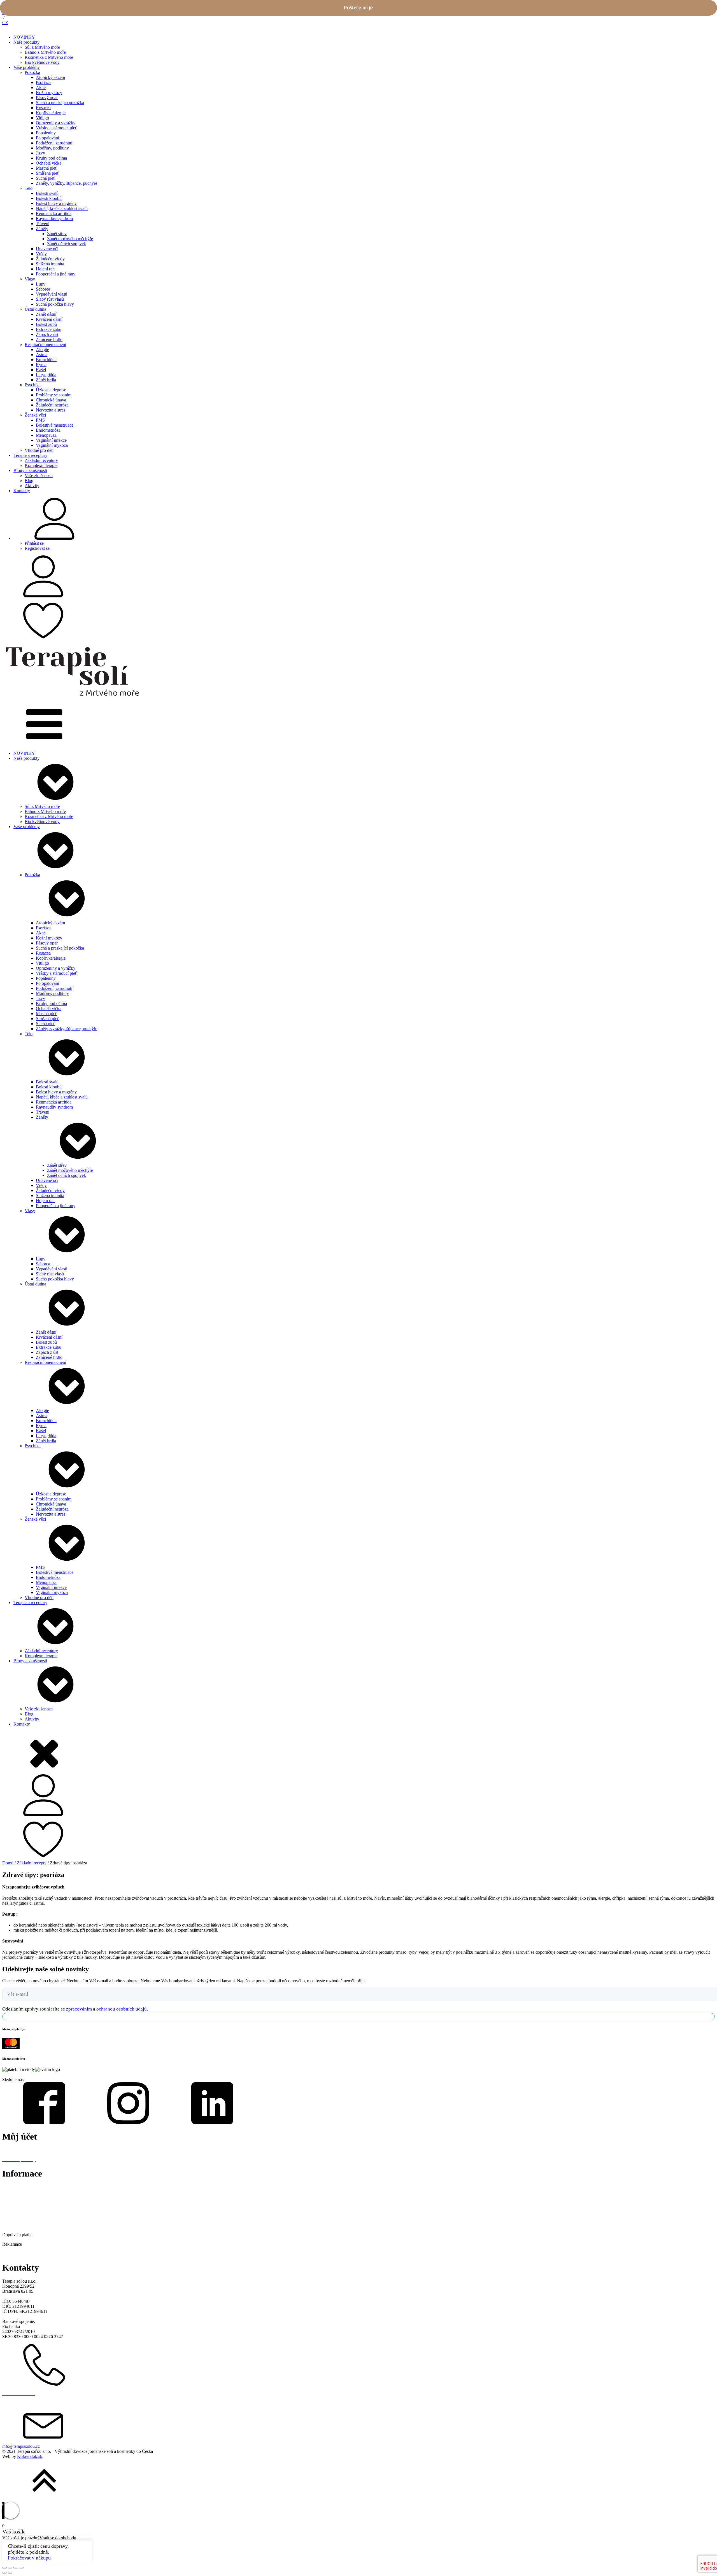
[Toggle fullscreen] (16, 2568)
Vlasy (30, 279)
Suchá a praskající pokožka (60, 103)
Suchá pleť (46, 178)
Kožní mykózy (49, 93)
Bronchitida (46, 360)
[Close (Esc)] (4, 2568)
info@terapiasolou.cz (21, 2446)
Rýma (41, 365)
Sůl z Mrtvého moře (42, 47)
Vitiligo (42, 118)
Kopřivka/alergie (51, 113)
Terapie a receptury (30, 455)
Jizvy (40, 153)
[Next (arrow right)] (10, 2573)
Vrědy (41, 254)
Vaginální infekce (51, 440)
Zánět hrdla (46, 380)
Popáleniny (46, 133)
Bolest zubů (46, 324)
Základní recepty (32, 1863)
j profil (14, 2150)
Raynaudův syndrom (54, 218)
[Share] (10, 2568)
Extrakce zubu (49, 329)
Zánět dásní (46, 314)
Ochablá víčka (49, 163)
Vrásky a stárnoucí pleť (56, 128)
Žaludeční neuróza (52, 405)
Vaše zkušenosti (39, 475)
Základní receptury (41, 460)
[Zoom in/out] (21, 2568)
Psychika (33, 385)
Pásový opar (47, 98)
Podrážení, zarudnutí (54, 143)
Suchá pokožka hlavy (55, 304)
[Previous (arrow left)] (4, 2573)
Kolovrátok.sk (30, 2456)
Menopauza (46, 435)
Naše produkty (26, 42)
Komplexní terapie (41, 465)
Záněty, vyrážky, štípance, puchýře (67, 183)
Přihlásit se (34, 543)
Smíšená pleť (47, 173)
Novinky (10, 2197)
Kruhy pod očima (51, 158)
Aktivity (32, 486)
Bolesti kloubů (49, 198)
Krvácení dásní (49, 319)
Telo (29, 188)
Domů (8, 1863)
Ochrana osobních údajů (24, 2225)
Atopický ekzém (50, 77)
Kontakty (22, 491)
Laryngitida (46, 375)
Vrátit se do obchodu (58, 2538)
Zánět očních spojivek (67, 244)
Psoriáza (43, 82)
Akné (41, 87)
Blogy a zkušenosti (30, 470)
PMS (40, 420)
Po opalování (47, 138)
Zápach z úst (47, 334)
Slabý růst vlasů (50, 299)
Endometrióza (48, 430)
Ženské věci (35, 415)
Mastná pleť (46, 168)
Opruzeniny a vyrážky (56, 123)
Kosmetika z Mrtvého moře (49, 57)
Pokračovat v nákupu (29, 2558)
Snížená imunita (50, 264)
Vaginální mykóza (52, 445)
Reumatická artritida (54, 213)
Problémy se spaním (54, 395)
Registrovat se (37, 548)
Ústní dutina (35, 309)
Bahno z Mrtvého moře (45, 52)
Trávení (43, 224)
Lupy (41, 284)
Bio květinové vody (42, 62)
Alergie (42, 350)
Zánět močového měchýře (70, 239)
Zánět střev (57, 234)
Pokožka (32, 72)
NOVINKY (24, 37)
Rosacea (43, 108)
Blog (29, 481)
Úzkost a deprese (51, 390)
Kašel (41, 370)
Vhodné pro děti (39, 450)
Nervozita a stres (51, 410)
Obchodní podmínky (21, 2216)
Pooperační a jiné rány (56, 274)
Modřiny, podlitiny (52, 148)
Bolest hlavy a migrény (56, 203)
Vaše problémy (27, 67)
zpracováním (79, 2009)
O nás (7, 2187)
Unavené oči (47, 249)
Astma (42, 355)
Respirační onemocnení (45, 344)
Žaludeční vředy (50, 259)
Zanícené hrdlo (49, 339)
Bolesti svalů (47, 193)
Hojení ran (45, 269)
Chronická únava (51, 400)
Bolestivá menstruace (55, 425)
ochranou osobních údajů (122, 2009)
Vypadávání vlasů (52, 294)
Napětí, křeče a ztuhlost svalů (62, 208)
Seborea (43, 289)
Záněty (42, 229)
